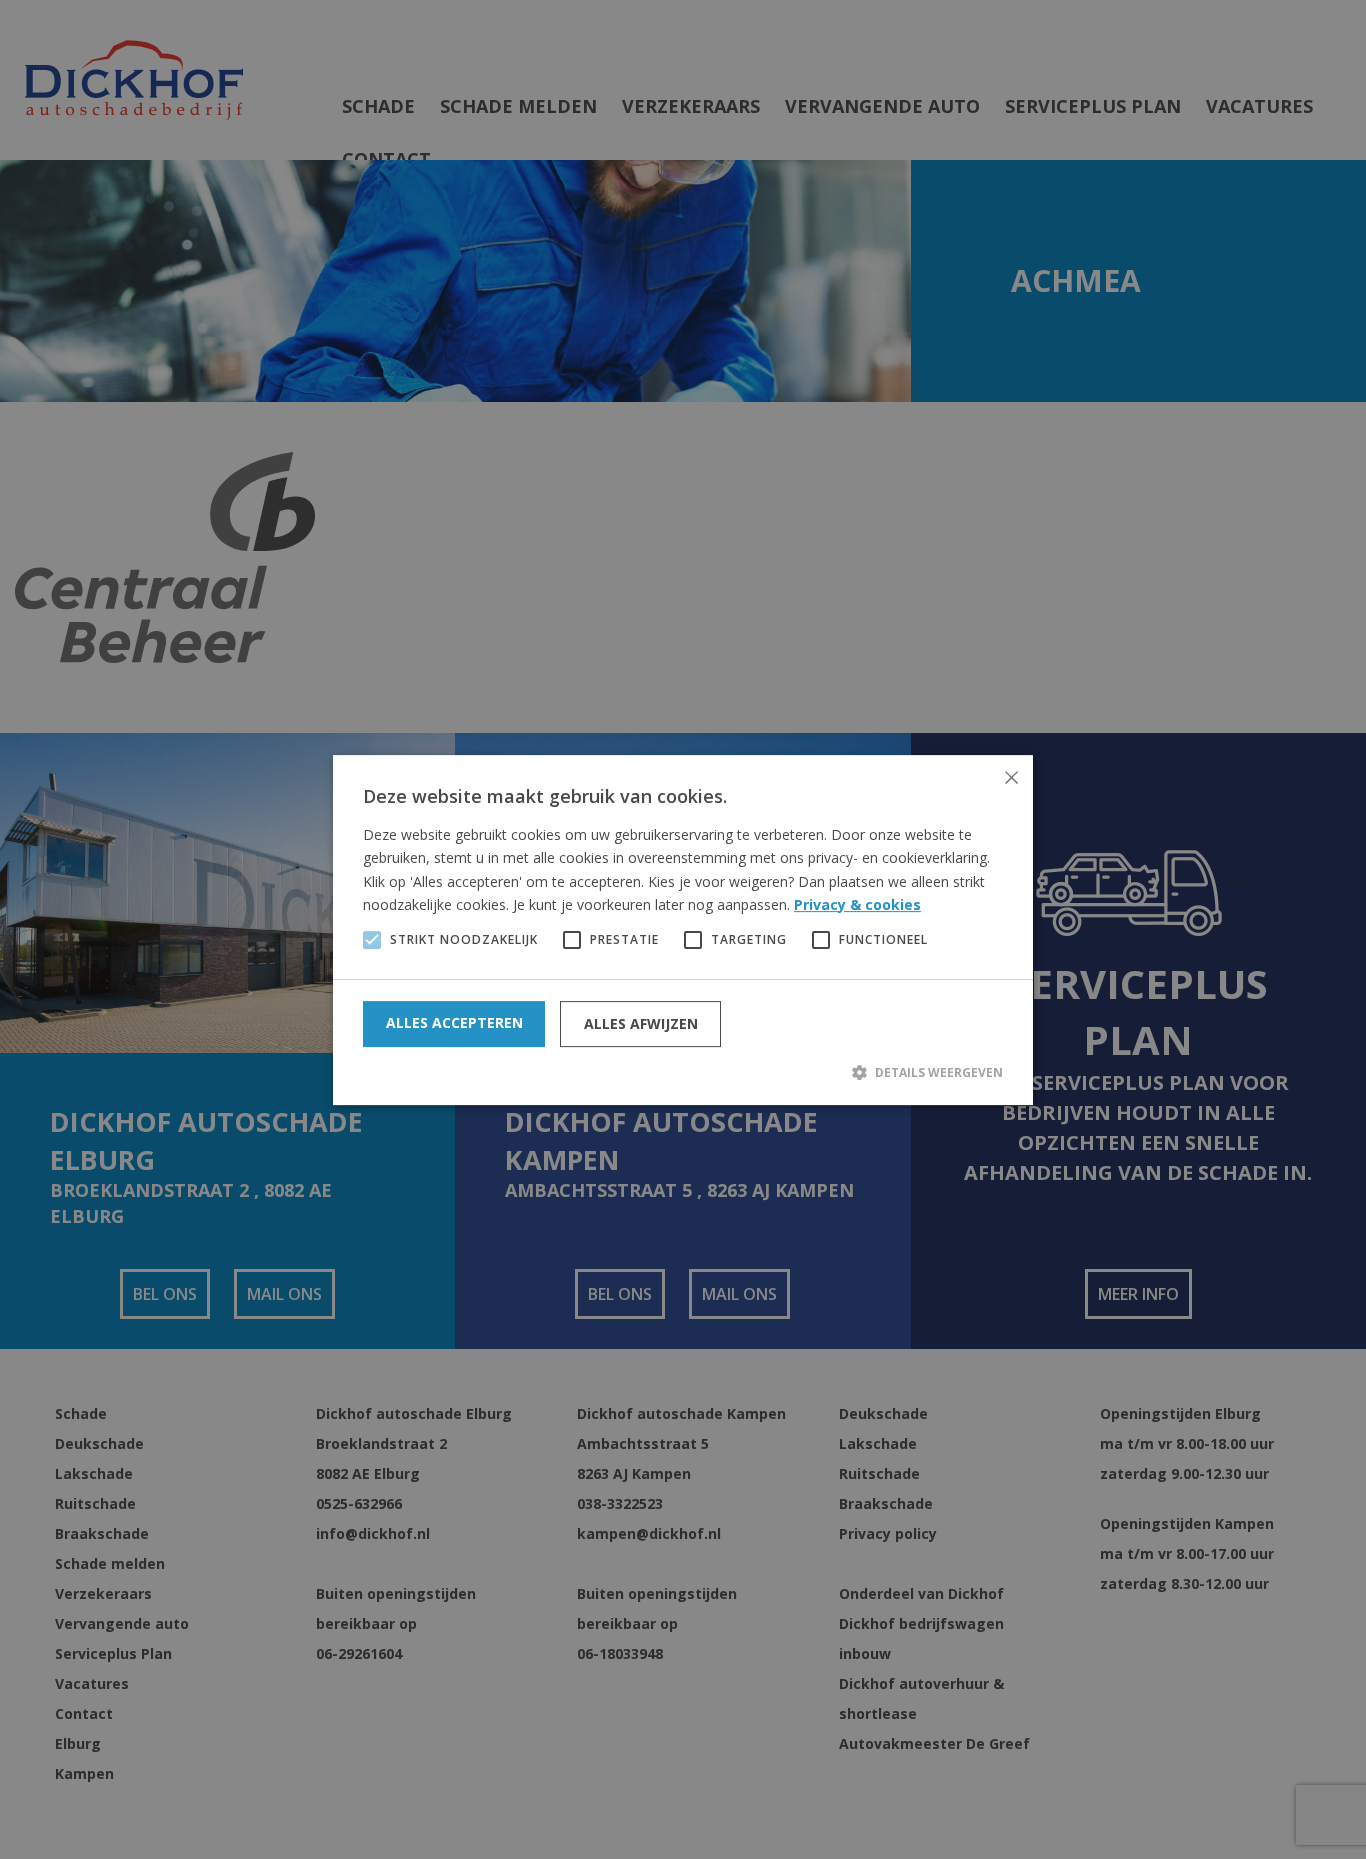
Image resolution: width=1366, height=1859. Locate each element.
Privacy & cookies (857, 903)
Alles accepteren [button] (454, 1022)
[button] (683, 1072)
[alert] (683, 929)
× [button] (1010, 777)
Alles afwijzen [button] (641, 1023)
